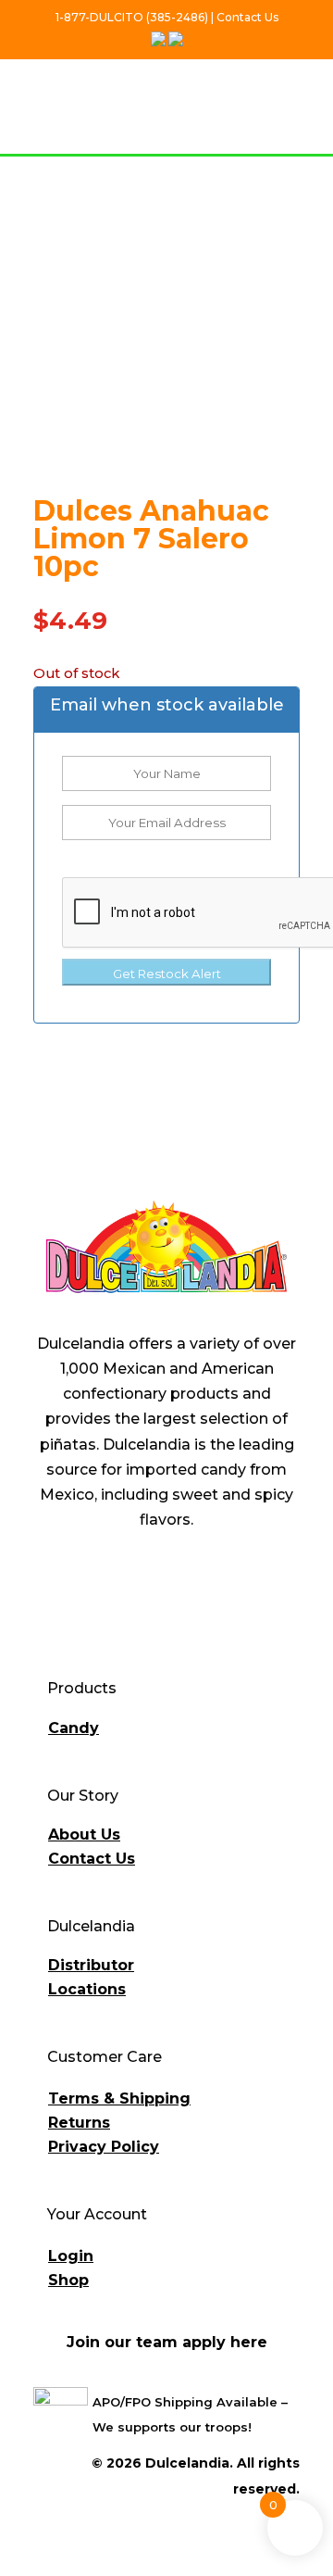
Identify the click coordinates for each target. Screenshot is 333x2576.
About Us (84, 1835)
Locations (87, 1989)
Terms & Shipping (119, 2098)
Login (71, 2256)
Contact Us (92, 1859)
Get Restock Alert (167, 974)
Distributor (91, 1965)
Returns (79, 2123)
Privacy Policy (104, 2147)
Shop (68, 2280)
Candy (74, 1728)
